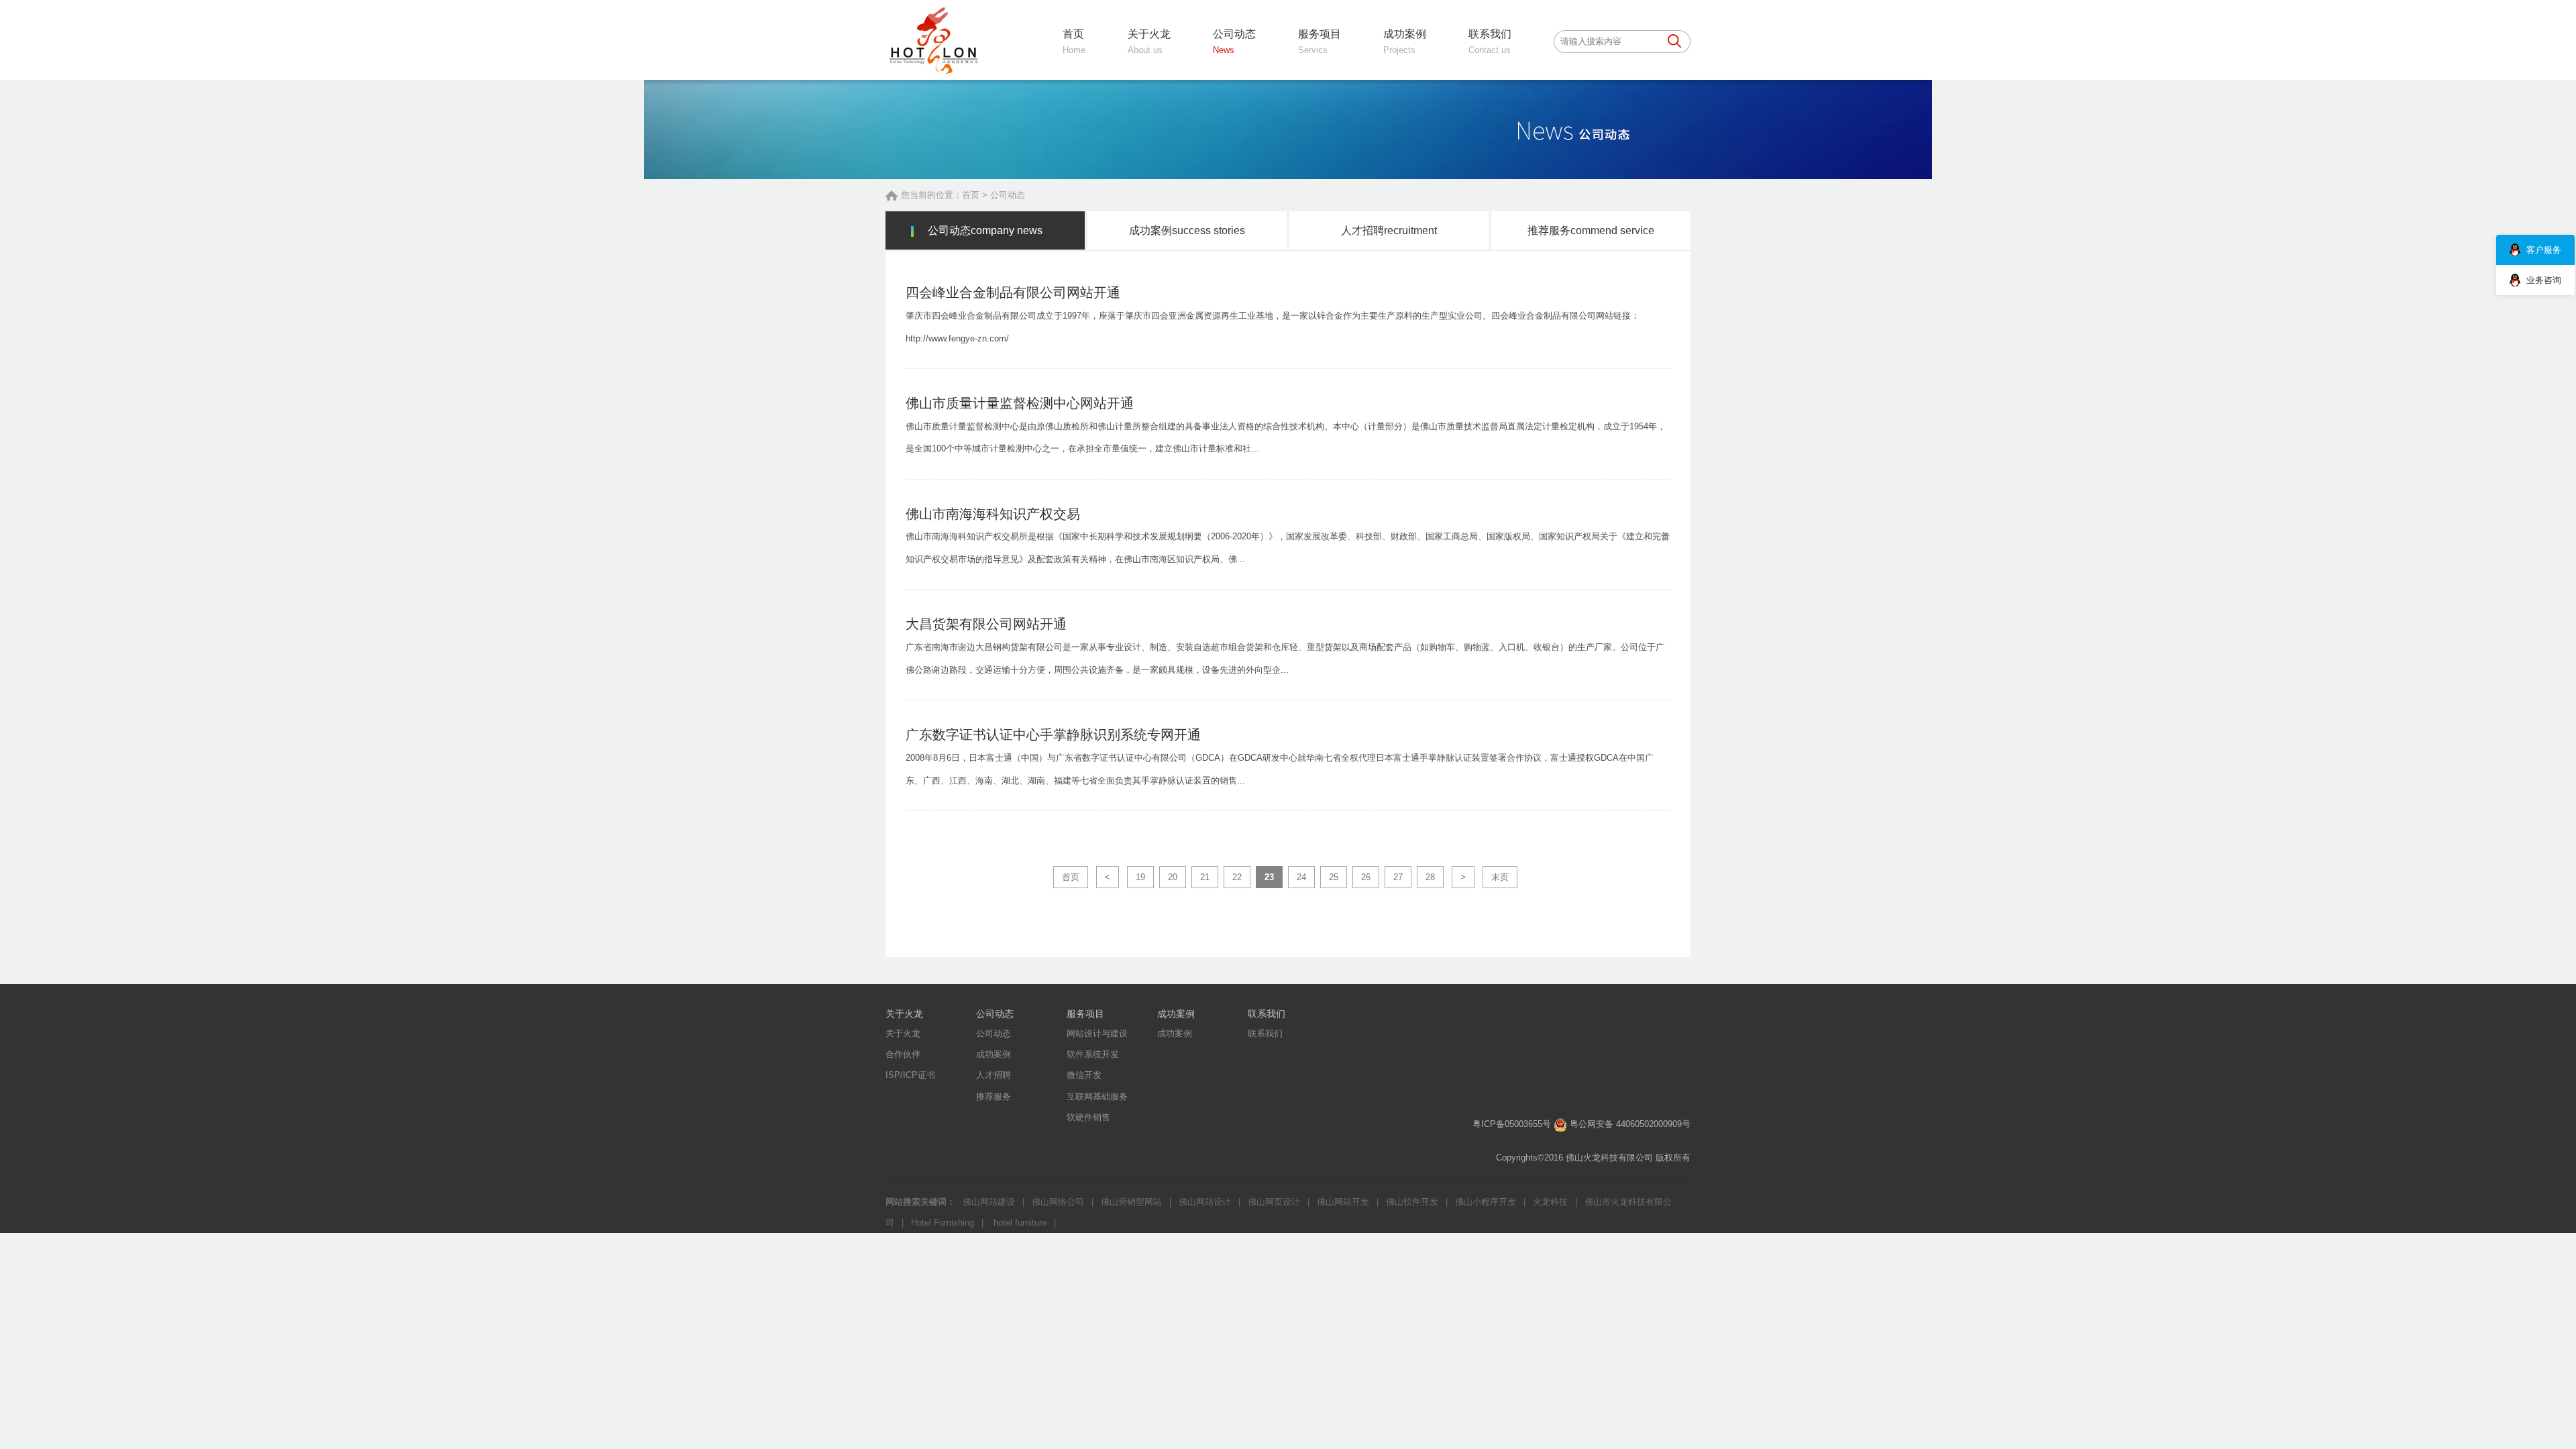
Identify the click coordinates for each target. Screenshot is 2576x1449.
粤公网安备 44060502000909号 (1630, 1124)
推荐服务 (1591, 230)
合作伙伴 (903, 1054)
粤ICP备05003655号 (1512, 1124)
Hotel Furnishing (943, 1223)
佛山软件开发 (1412, 1202)
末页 (1500, 877)
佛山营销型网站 (1131, 1202)
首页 (971, 195)
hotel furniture (1019, 1223)
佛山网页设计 (1274, 1202)
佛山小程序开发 (1486, 1202)
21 (1205, 877)
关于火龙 (904, 1014)
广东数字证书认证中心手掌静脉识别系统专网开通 (1053, 735)
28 (1430, 877)
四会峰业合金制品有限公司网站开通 (1013, 292)
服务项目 (1085, 1014)
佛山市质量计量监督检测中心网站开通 (1020, 403)
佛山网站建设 (989, 1202)
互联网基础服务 (1097, 1096)
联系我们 (1267, 1014)
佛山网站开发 (1343, 1202)
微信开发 (1084, 1075)
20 (1173, 877)
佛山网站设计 (1205, 1202)
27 (1398, 877)
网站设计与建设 (1097, 1033)
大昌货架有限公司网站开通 (986, 624)
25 (1334, 877)
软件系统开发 (1093, 1054)
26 (1366, 877)
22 (1237, 877)
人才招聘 (1389, 230)
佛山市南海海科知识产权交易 (993, 514)
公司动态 (1008, 195)
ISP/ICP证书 (910, 1075)
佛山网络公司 (1058, 1202)
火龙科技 (1550, 1202)
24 (1301, 877)
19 (1140, 877)
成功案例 (1187, 230)
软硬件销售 (1088, 1117)
